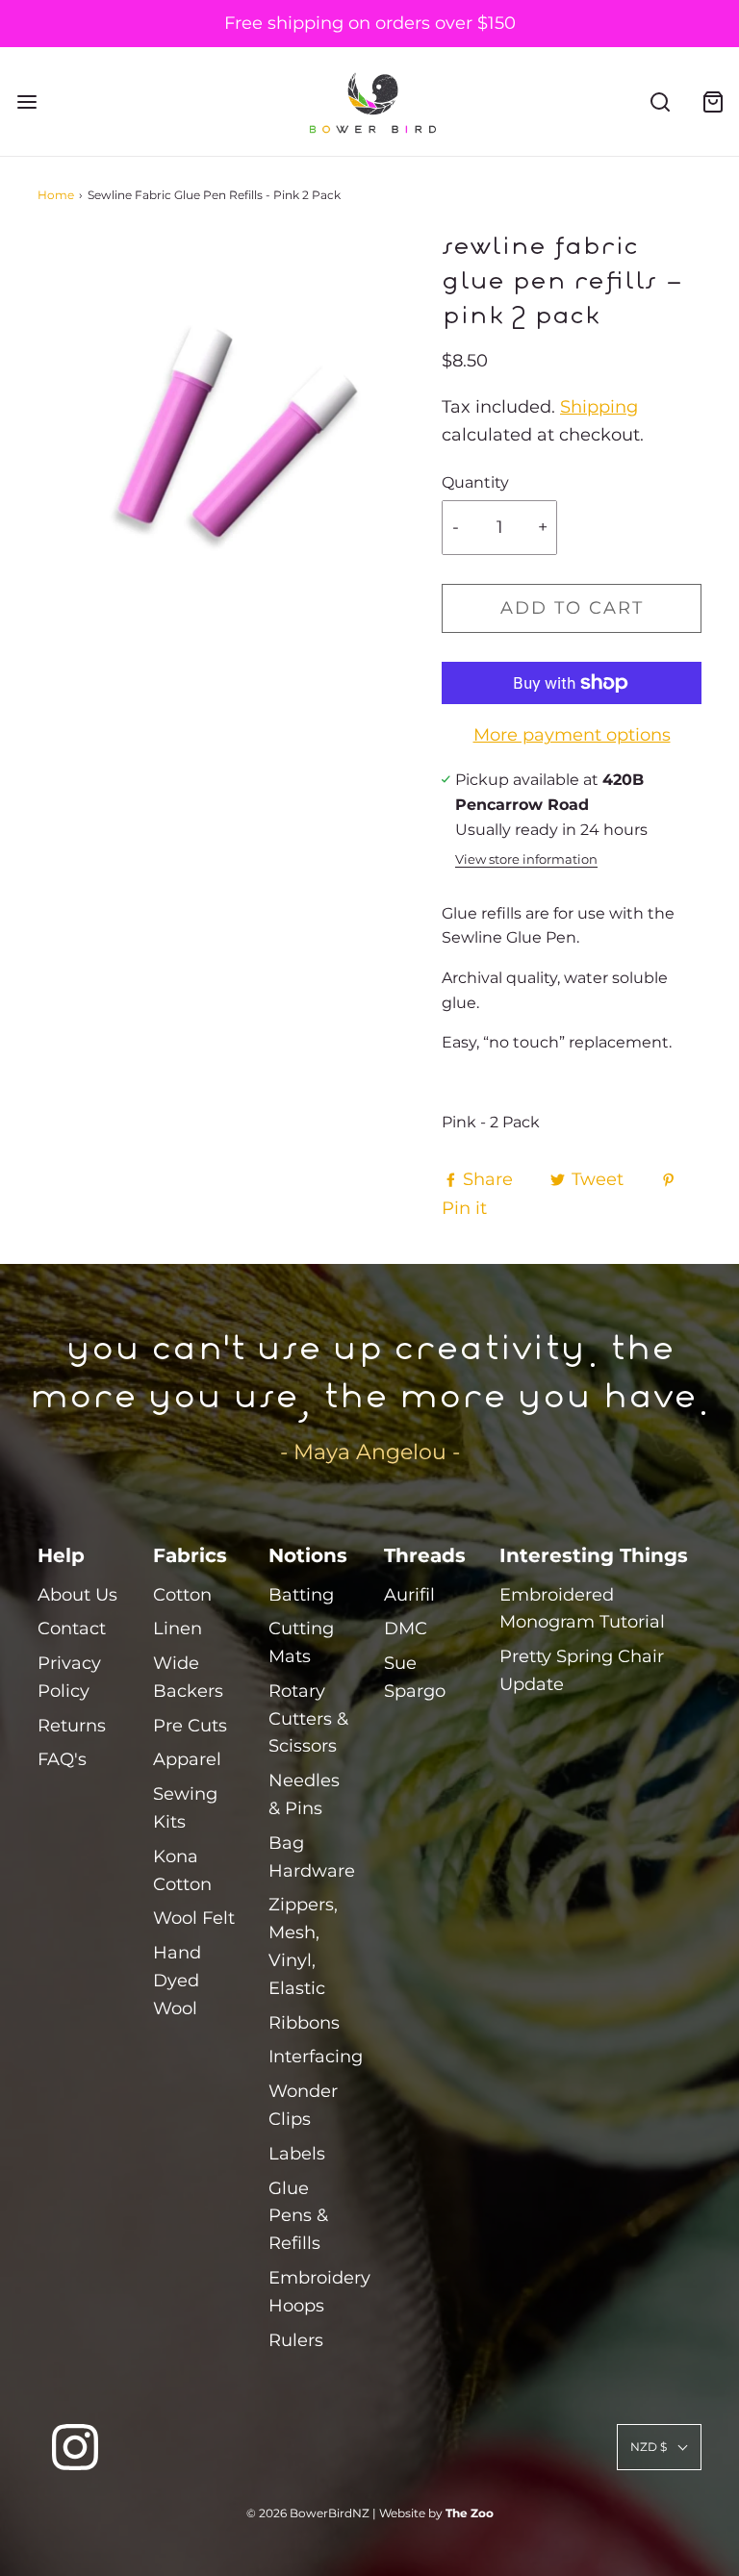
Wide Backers (188, 1677)
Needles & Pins (304, 1794)
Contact (72, 1629)
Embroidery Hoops (319, 2292)
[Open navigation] (26, 101)
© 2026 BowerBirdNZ (308, 2513)
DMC (406, 1629)
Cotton (182, 1595)
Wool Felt (194, 1918)
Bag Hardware (312, 1857)
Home (56, 195)
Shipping (599, 407)
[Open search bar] (660, 101)
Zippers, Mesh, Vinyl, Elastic (303, 1946)
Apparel (187, 1759)
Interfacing (316, 2057)
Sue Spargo (415, 1677)
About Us (77, 1595)
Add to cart (572, 608)
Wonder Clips (303, 2105)
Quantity (475, 482)
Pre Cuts (190, 1726)
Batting (301, 1595)
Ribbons (304, 2023)
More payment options (572, 735)
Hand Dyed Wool (177, 1981)
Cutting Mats (301, 1642)
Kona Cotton (182, 1870)
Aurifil (409, 1595)
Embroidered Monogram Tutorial (582, 1609)
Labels (297, 2154)
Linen (178, 1629)
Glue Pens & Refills (298, 2216)
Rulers (296, 2340)
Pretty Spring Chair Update (582, 1670)
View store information (526, 859)
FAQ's (62, 1759)
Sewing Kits (185, 1808)
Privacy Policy (69, 1677)
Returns (72, 1726)
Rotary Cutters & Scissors (308, 1719)
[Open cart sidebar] (713, 101)
